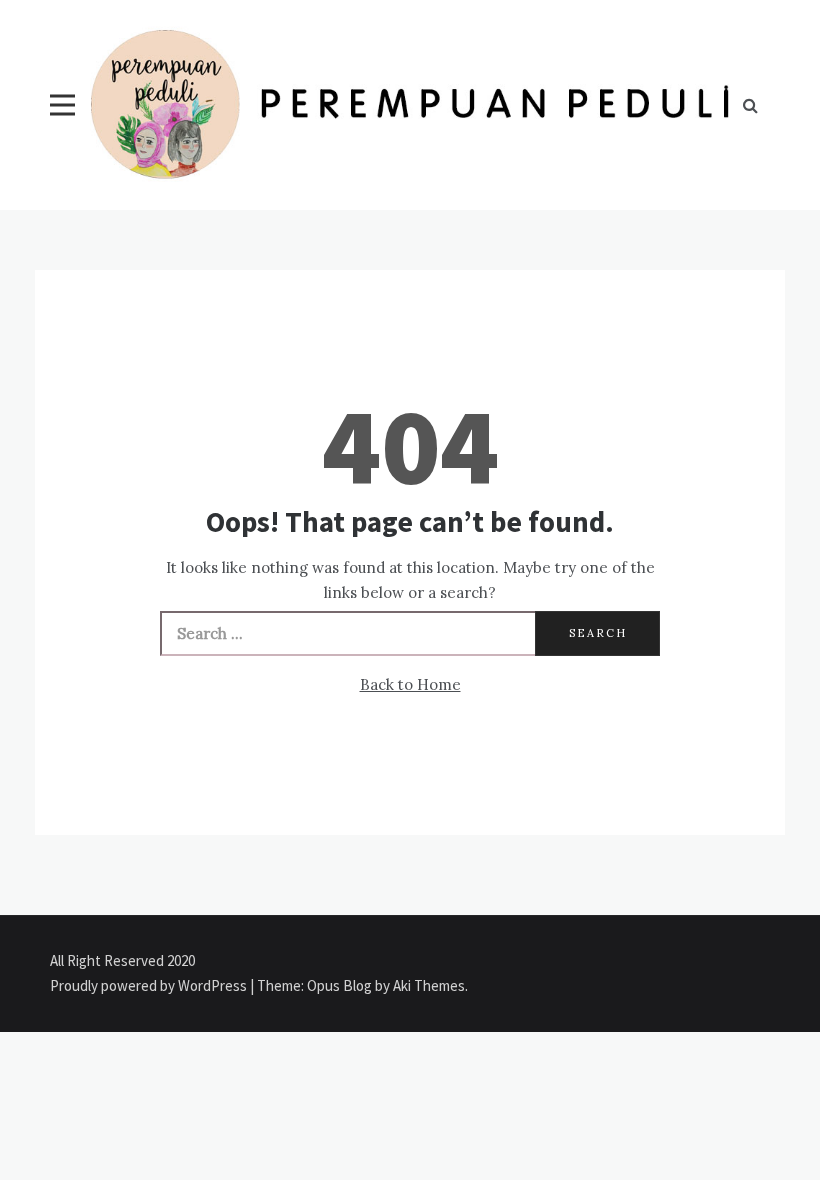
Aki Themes (429, 985)
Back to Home (410, 684)
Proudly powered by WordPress (150, 985)
